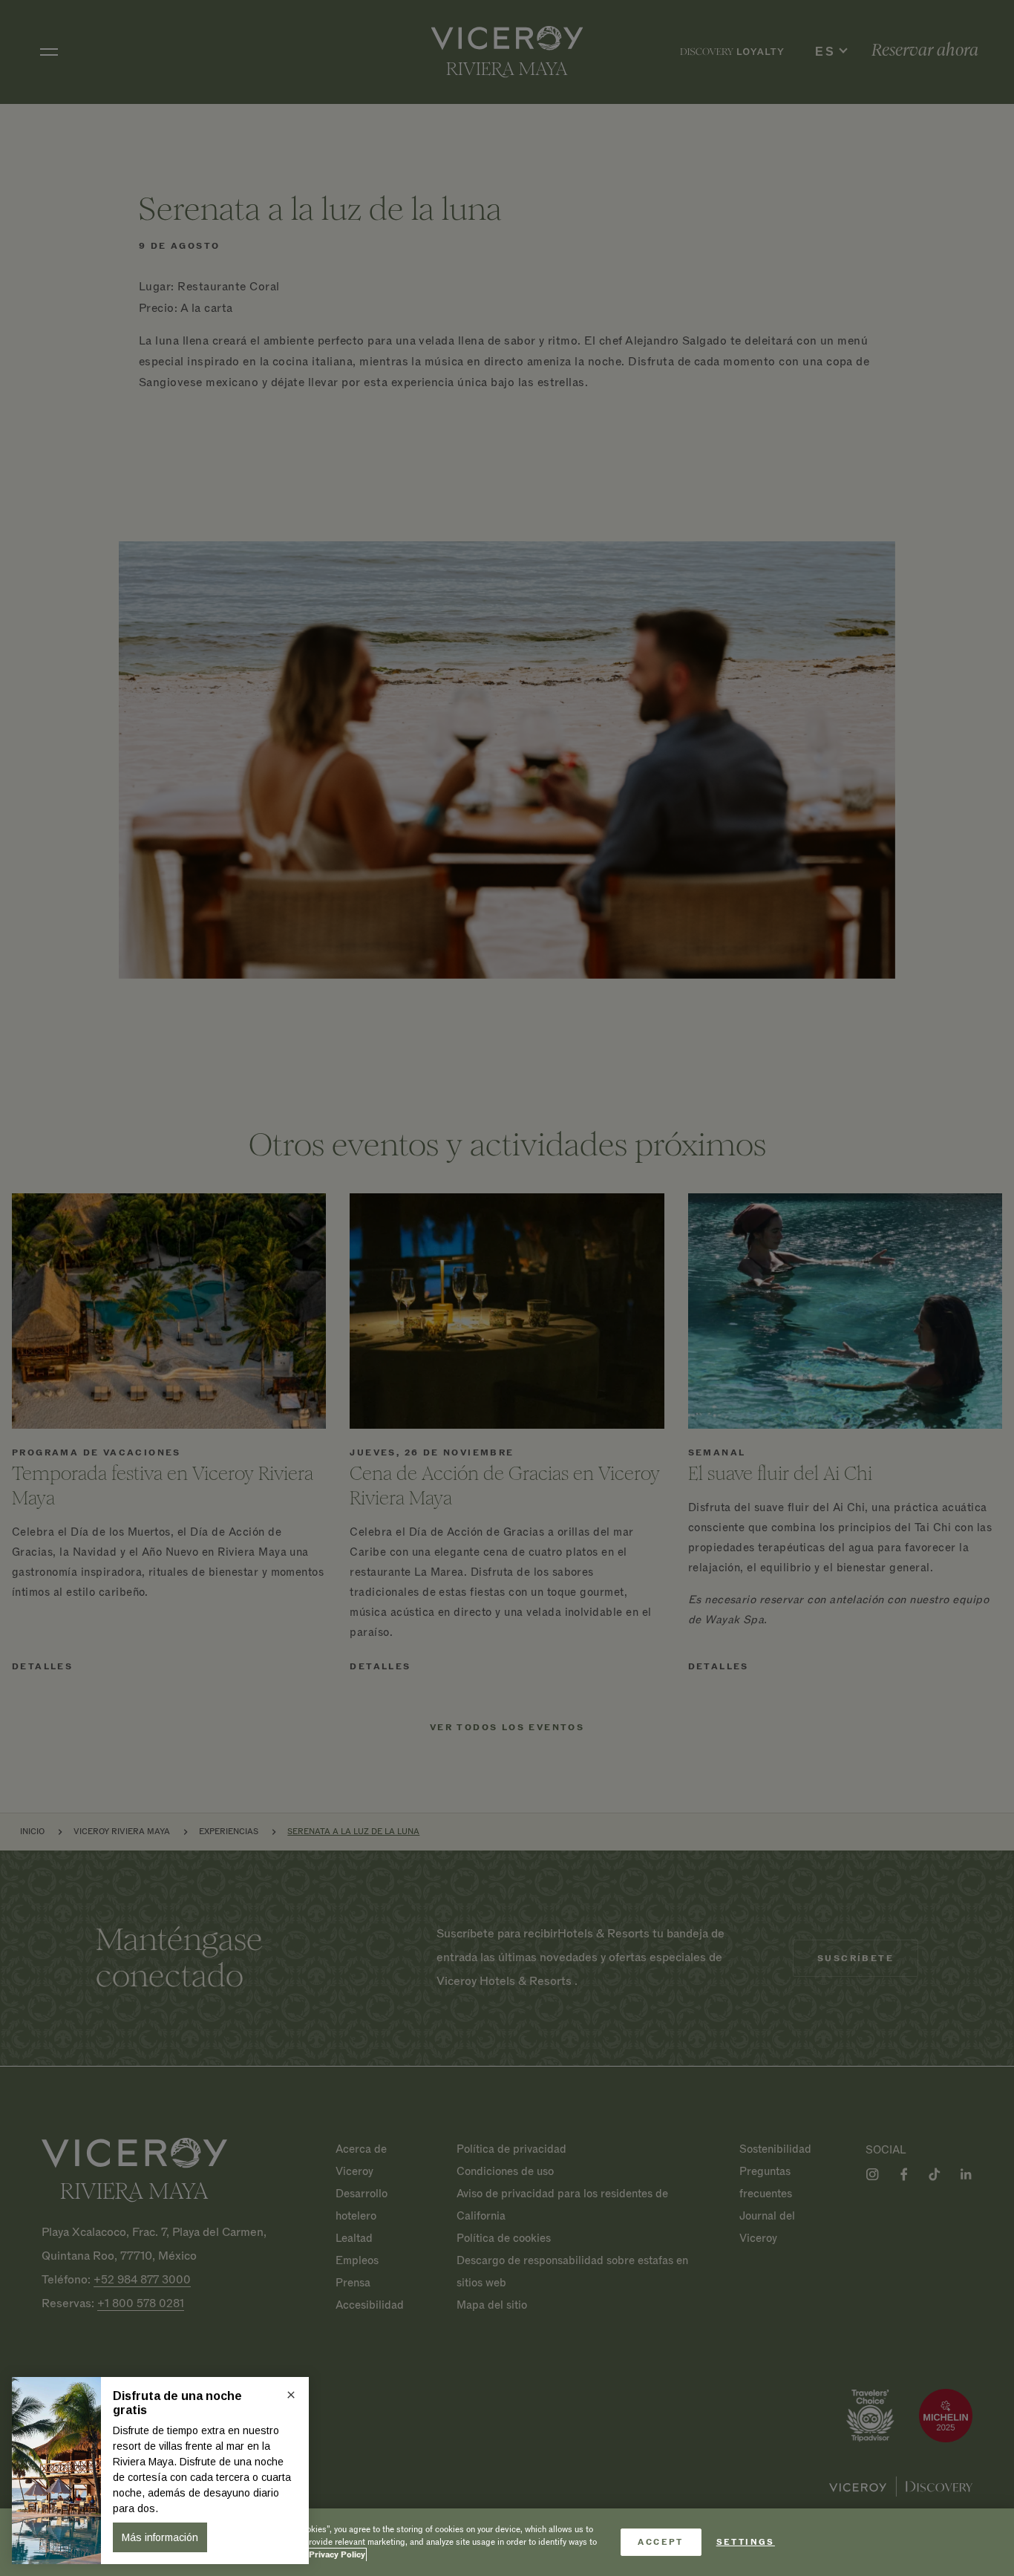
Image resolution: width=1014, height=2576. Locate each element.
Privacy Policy (337, 2555)
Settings (746, 2542)
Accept (660, 2542)
